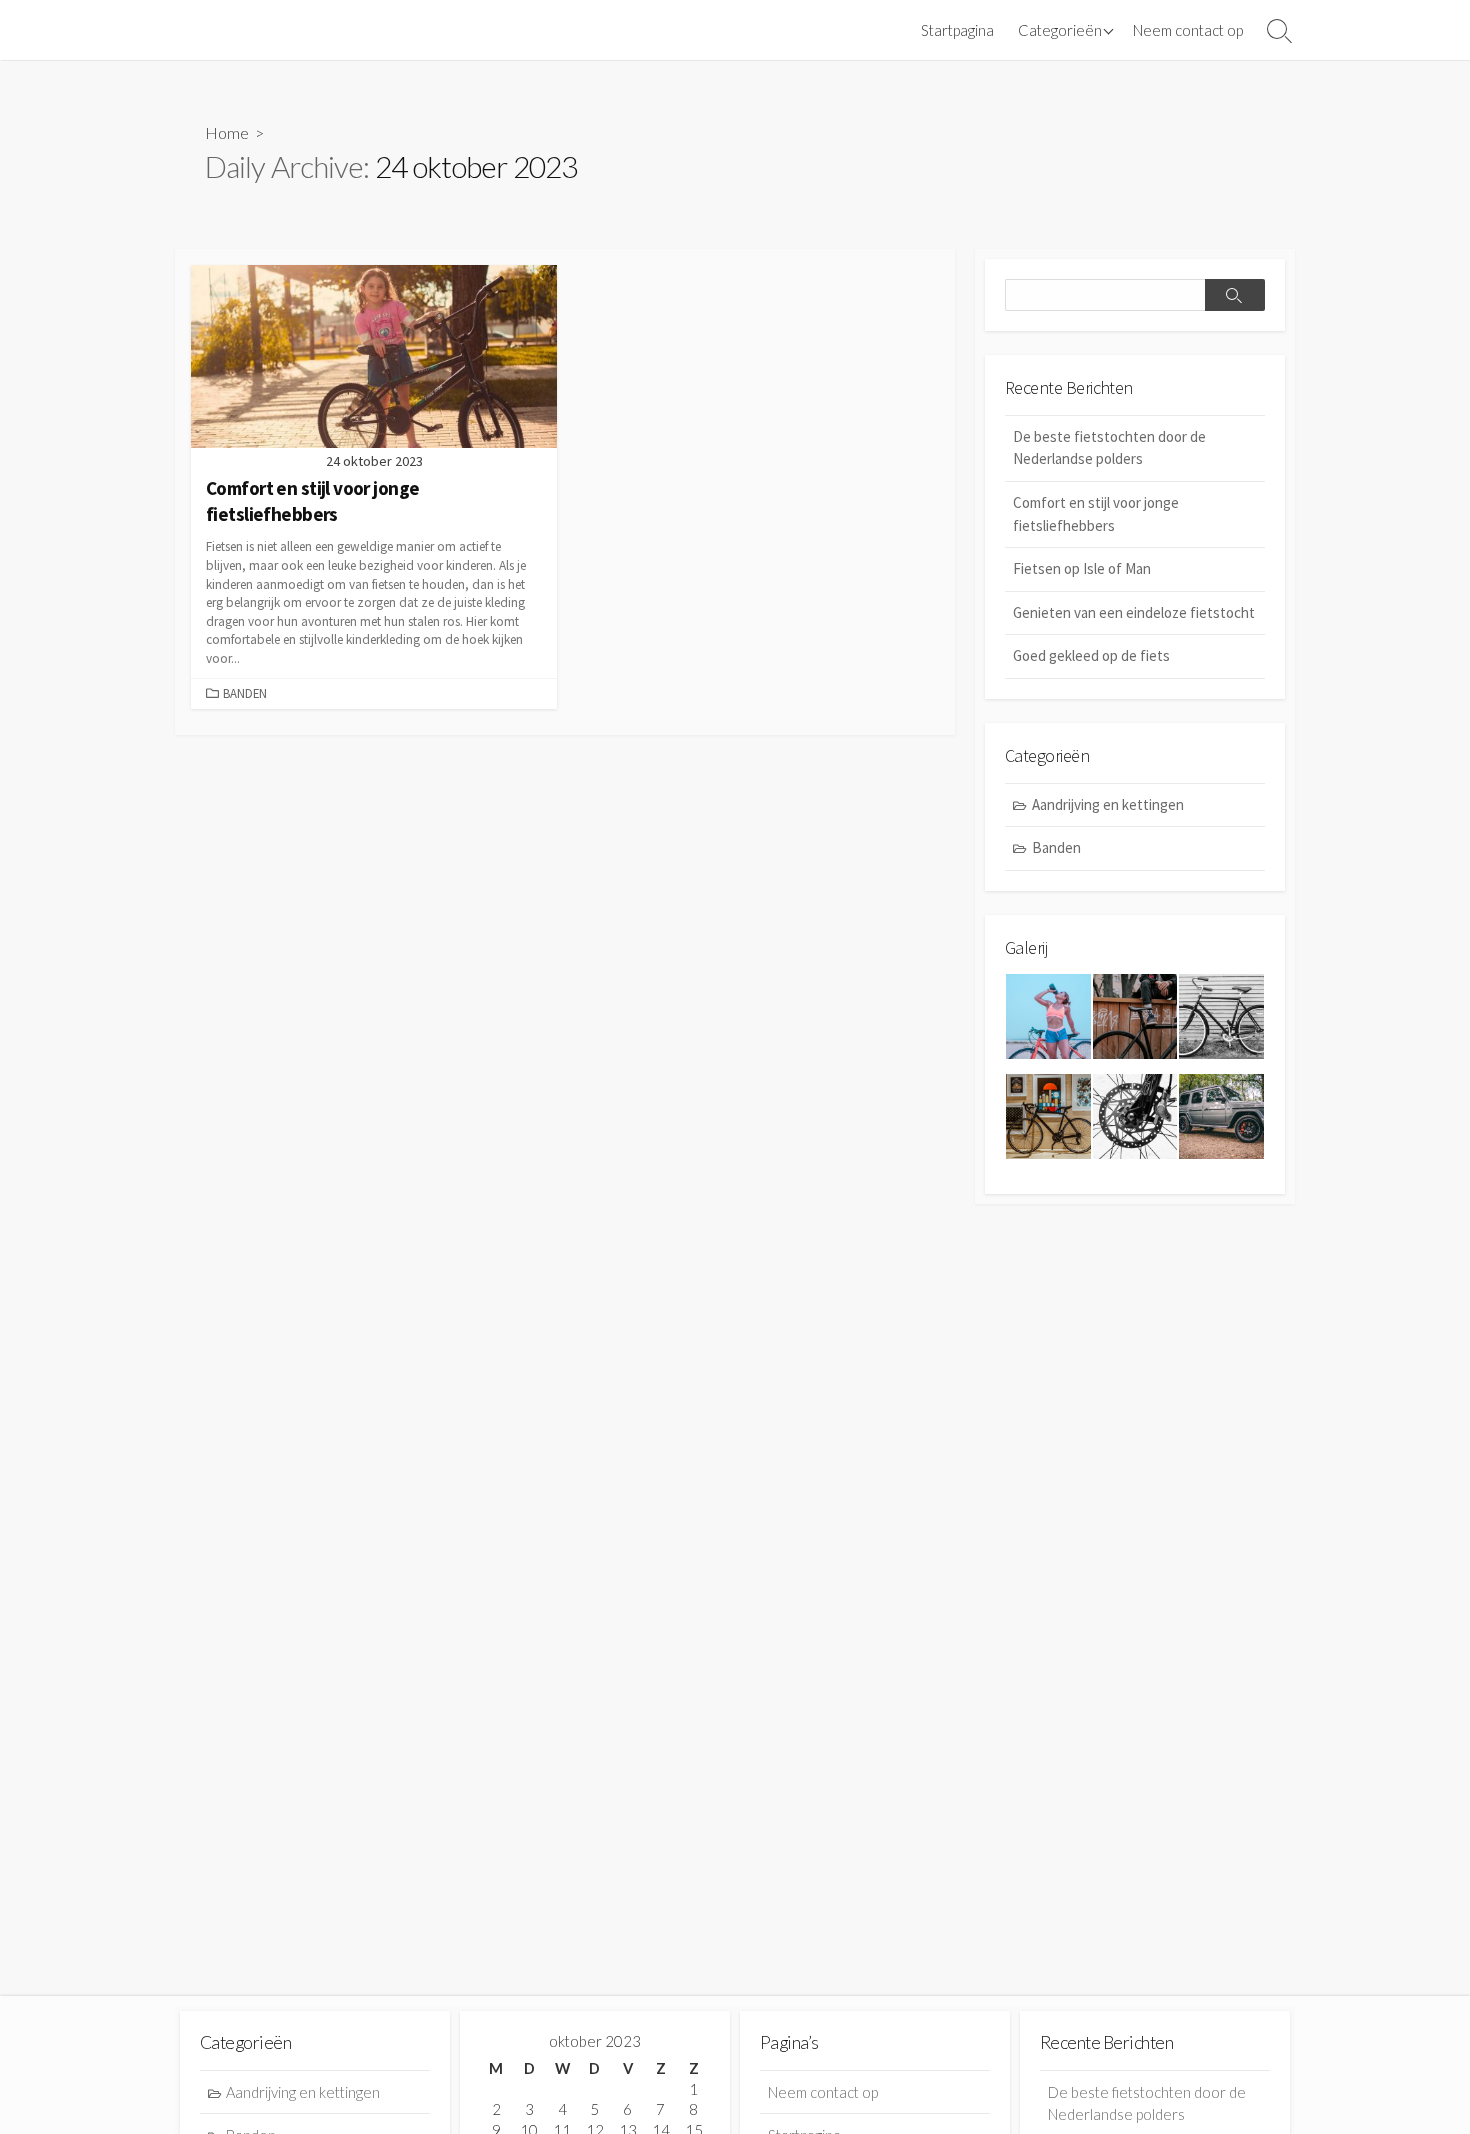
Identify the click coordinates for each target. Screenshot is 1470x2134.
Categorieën (1060, 30)
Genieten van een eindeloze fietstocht (1134, 612)
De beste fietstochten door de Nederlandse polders (1109, 448)
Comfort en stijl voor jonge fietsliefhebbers (1096, 514)
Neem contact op (1188, 30)
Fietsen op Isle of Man (1082, 568)
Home (227, 132)
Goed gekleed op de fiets (1091, 655)
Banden (245, 693)
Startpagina (957, 30)
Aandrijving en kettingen (1108, 804)
